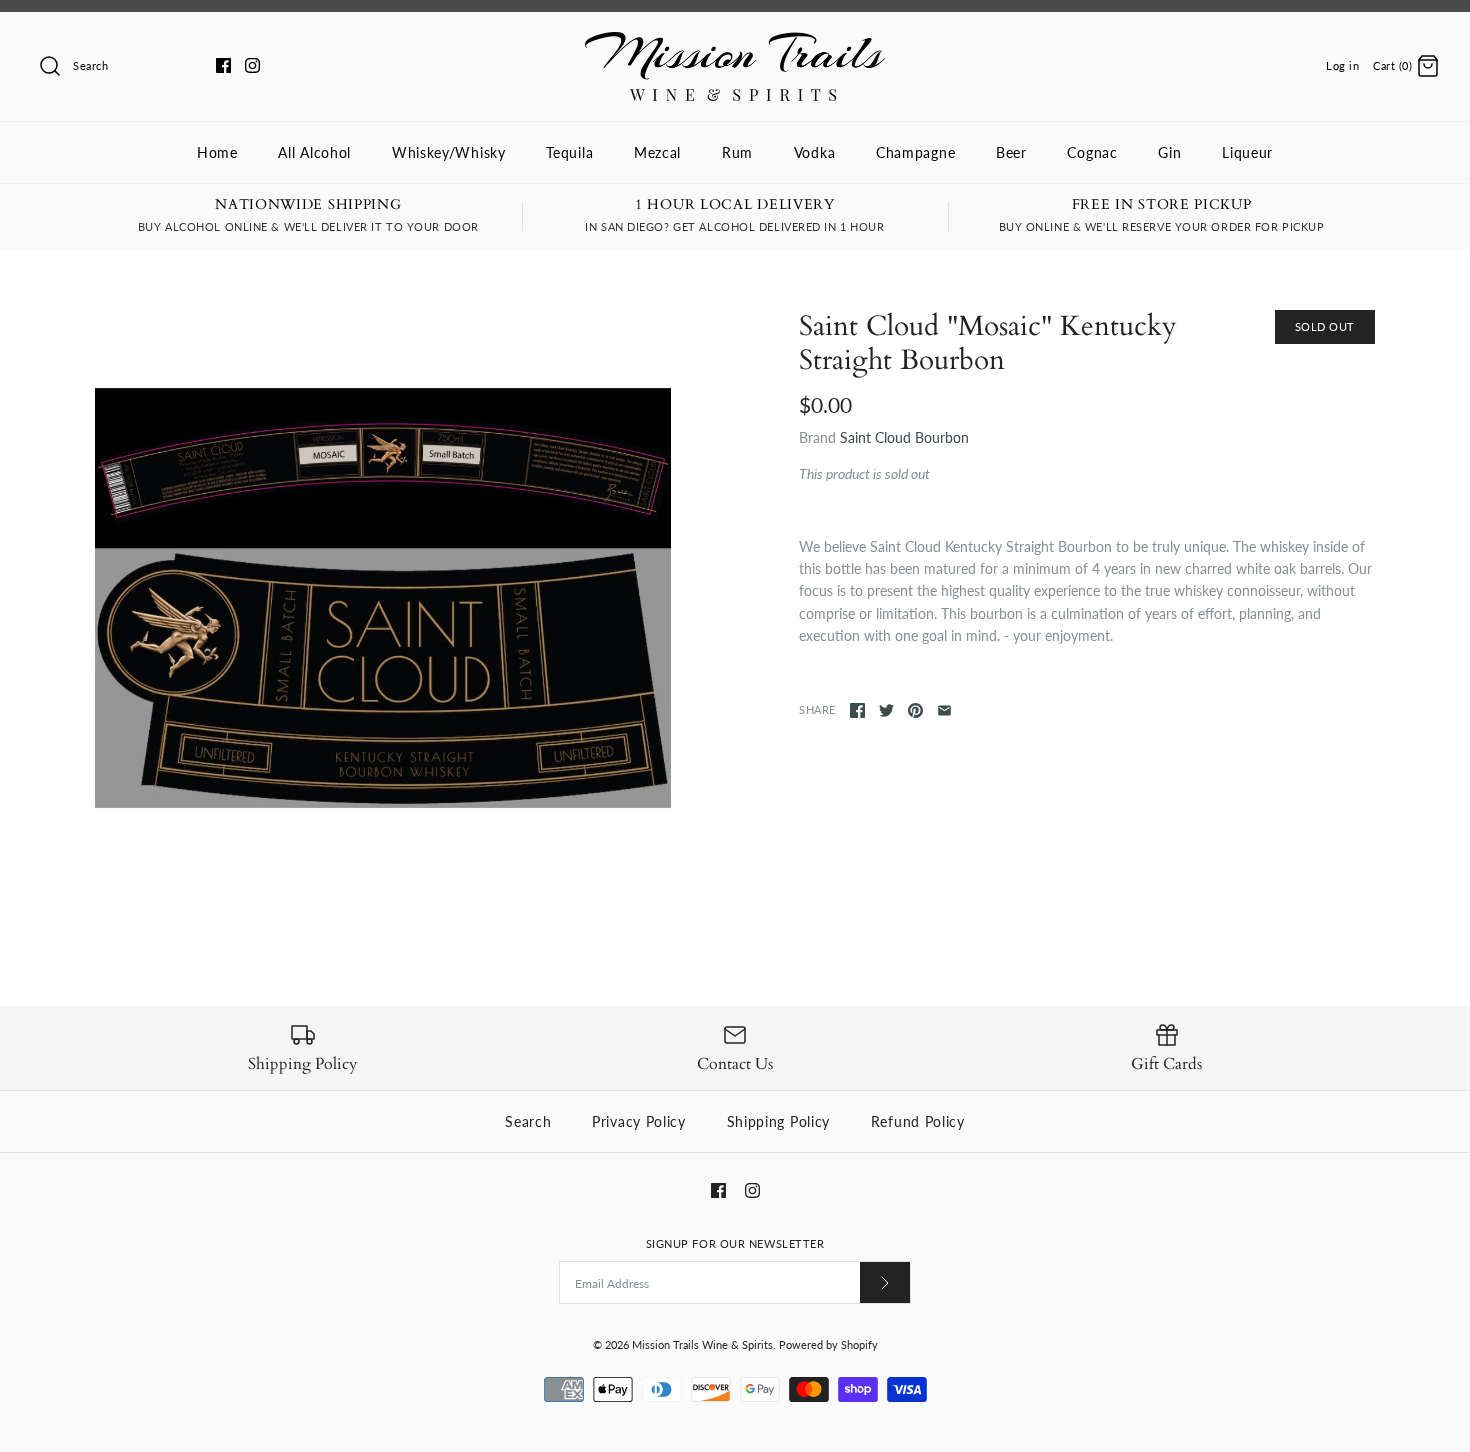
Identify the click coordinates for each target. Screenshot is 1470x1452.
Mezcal (657, 152)
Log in (1342, 65)
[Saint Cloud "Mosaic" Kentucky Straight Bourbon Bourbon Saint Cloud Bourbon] (383, 598)
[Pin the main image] (915, 710)
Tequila (569, 152)
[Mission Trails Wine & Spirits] (735, 42)
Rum (737, 152)
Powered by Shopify (828, 1344)
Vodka (815, 152)
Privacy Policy (639, 1121)
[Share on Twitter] (886, 710)
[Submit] (885, 1282)
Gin (1169, 152)
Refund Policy (918, 1121)
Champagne (915, 152)
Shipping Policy (779, 1121)
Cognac (1092, 152)
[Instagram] (252, 65)
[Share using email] (944, 710)
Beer (1011, 152)
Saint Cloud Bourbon (904, 437)
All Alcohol (314, 152)
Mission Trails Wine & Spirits (702, 1344)
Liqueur (1247, 152)
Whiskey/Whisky (449, 152)
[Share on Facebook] (857, 710)
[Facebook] (223, 65)
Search (528, 1121)
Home (217, 152)
